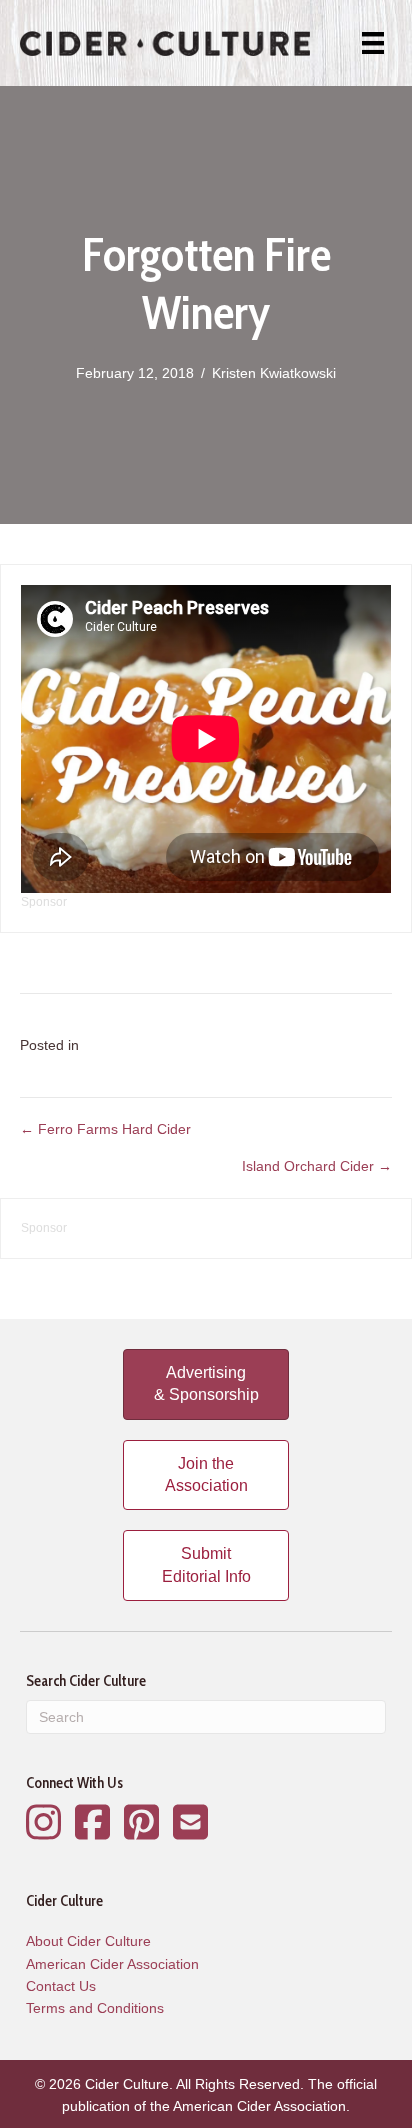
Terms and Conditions (95, 2008)
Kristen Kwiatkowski (274, 373)
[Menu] (373, 43)
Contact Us (61, 1986)
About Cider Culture (88, 1941)
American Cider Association (112, 1964)
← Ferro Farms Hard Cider (105, 1129)
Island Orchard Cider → (317, 1166)
